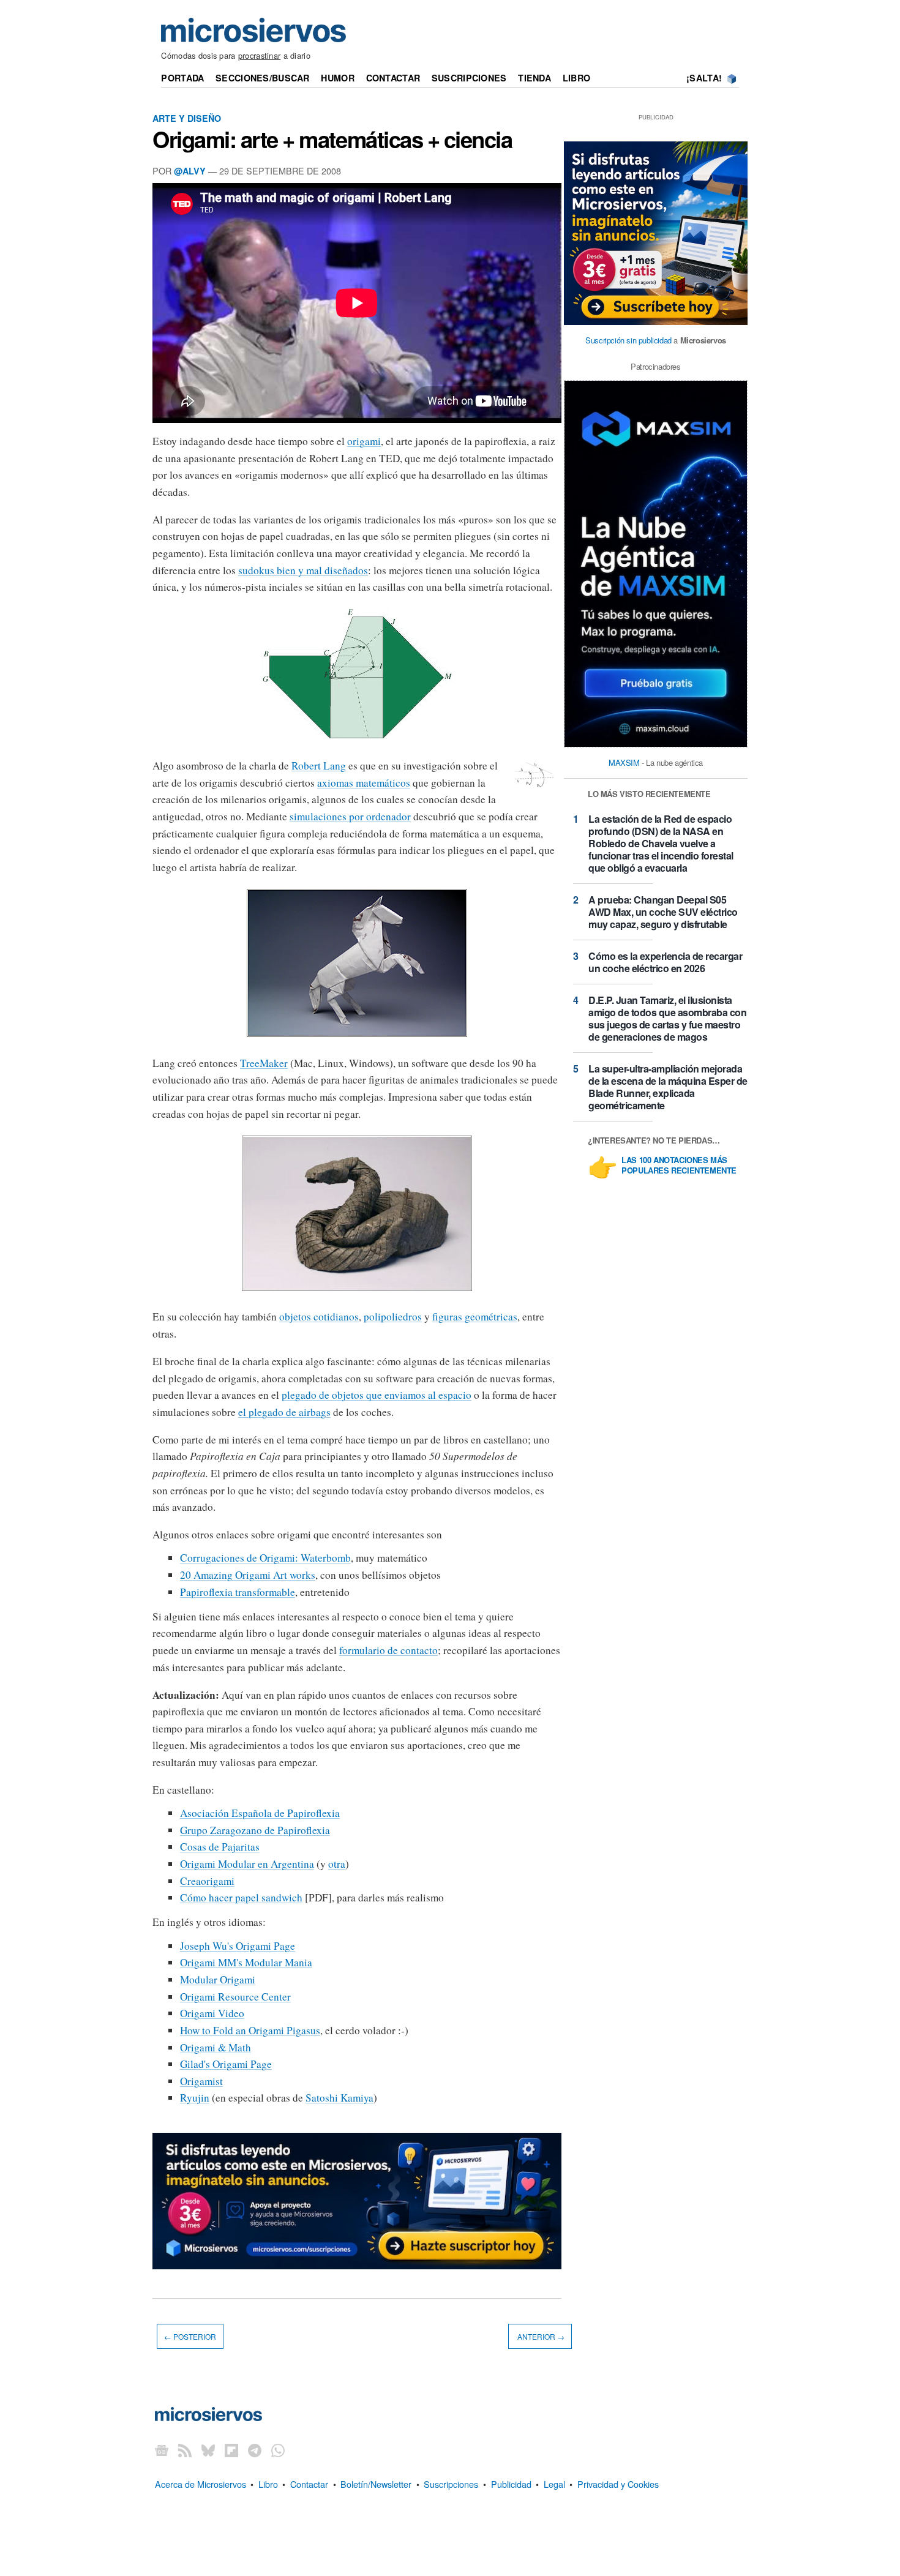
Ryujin (195, 2098)
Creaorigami (207, 1881)
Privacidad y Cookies (618, 2484)
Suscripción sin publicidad (628, 340)
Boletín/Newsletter (376, 2484)
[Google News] (162, 2450)
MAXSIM (624, 762)
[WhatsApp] (278, 2450)
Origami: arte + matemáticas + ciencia (332, 139)
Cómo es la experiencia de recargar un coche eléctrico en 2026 (665, 962)
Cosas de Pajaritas (220, 1847)
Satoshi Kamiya (339, 2098)
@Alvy (190, 171)
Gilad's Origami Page (226, 2064)
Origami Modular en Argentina (247, 1864)
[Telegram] (255, 2450)
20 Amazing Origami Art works (248, 1575)
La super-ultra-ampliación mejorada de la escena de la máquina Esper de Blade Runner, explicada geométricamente (668, 1087)
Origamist (201, 2081)
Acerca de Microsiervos (201, 2484)
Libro (576, 78)
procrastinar (259, 55)
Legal (554, 2484)
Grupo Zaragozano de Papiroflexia (255, 1830)
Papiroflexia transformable (238, 1592)
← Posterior (190, 2336)
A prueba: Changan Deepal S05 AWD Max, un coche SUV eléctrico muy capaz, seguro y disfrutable (663, 912)
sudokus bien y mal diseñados (303, 570)
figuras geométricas (475, 1316)
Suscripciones (469, 78)
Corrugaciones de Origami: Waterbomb (265, 1558)
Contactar (393, 78)
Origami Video (212, 2013)
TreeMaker (264, 1063)
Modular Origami (218, 1979)
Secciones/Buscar (263, 78)
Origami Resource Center (235, 1997)
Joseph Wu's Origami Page (238, 1946)
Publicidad (511, 2484)
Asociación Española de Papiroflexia (260, 1813)
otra (337, 1864)
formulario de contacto (388, 1650)
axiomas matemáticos (364, 783)
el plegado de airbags (284, 1412)
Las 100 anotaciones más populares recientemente (679, 1166)
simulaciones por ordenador (350, 816)
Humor (337, 78)
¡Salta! (704, 78)
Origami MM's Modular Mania (246, 1962)
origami (364, 441)
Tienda (534, 78)
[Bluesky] (208, 2450)
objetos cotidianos (319, 1316)
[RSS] (185, 2450)
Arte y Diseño (187, 118)
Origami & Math (216, 2047)
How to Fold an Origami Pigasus (250, 2030)
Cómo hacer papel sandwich (241, 1897)
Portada (182, 78)
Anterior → (540, 2336)
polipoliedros (393, 1316)
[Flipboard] (231, 2450)
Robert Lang (319, 766)
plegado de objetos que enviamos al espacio (377, 1395)
